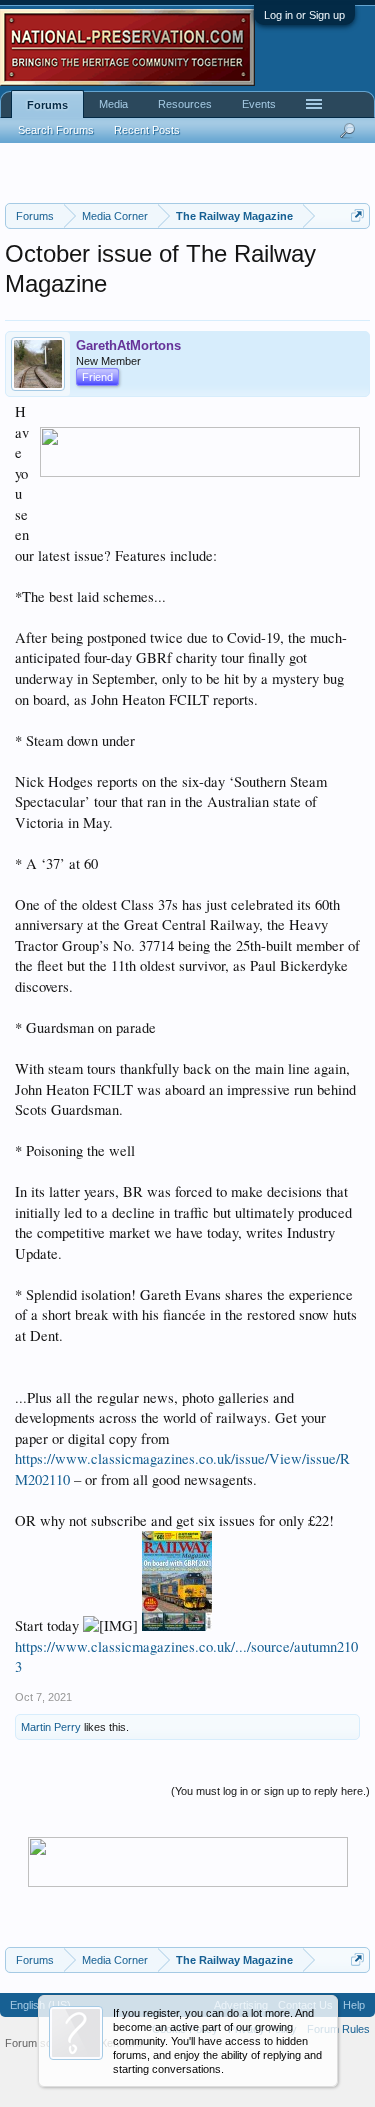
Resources (185, 104)
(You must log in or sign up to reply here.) (270, 1791)
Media (113, 104)
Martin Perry (51, 1727)
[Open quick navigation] (357, 215)
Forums (47, 105)
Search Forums (56, 130)
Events (259, 104)
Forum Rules (338, 2029)
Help (354, 2005)
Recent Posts (147, 130)
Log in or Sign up (304, 15)
